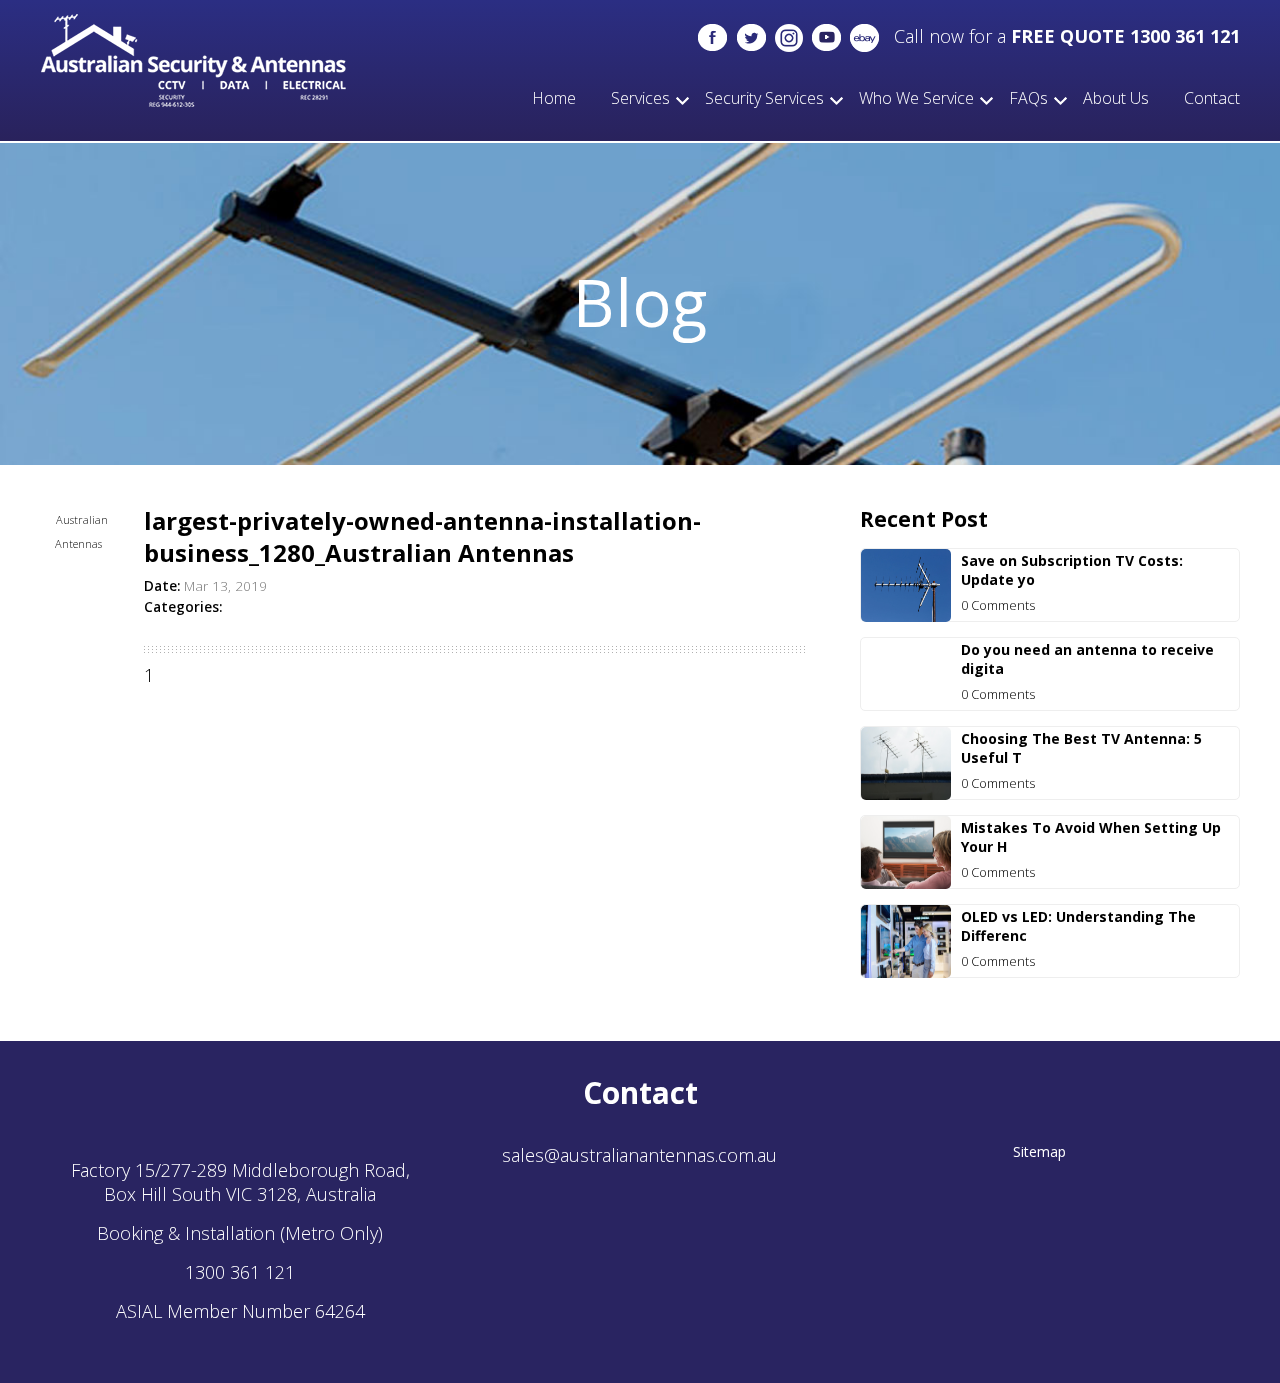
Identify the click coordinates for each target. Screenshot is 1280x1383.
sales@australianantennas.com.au (639, 1155)
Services (640, 98)
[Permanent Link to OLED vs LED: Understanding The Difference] (906, 971)
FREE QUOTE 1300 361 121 (1125, 36)
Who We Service (916, 98)
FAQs (1028, 98)
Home (554, 98)
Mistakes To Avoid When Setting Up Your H (1091, 837)
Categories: (183, 607)
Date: (162, 586)
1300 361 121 (240, 1272)
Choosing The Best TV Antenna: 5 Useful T (1081, 748)
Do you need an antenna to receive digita (1087, 659)
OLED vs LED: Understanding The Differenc (1078, 926)
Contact (1212, 98)
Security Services (764, 98)
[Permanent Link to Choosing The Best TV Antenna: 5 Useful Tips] (906, 793)
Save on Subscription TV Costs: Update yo (1072, 570)
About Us (1116, 98)
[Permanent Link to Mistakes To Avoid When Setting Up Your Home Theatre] (906, 882)
